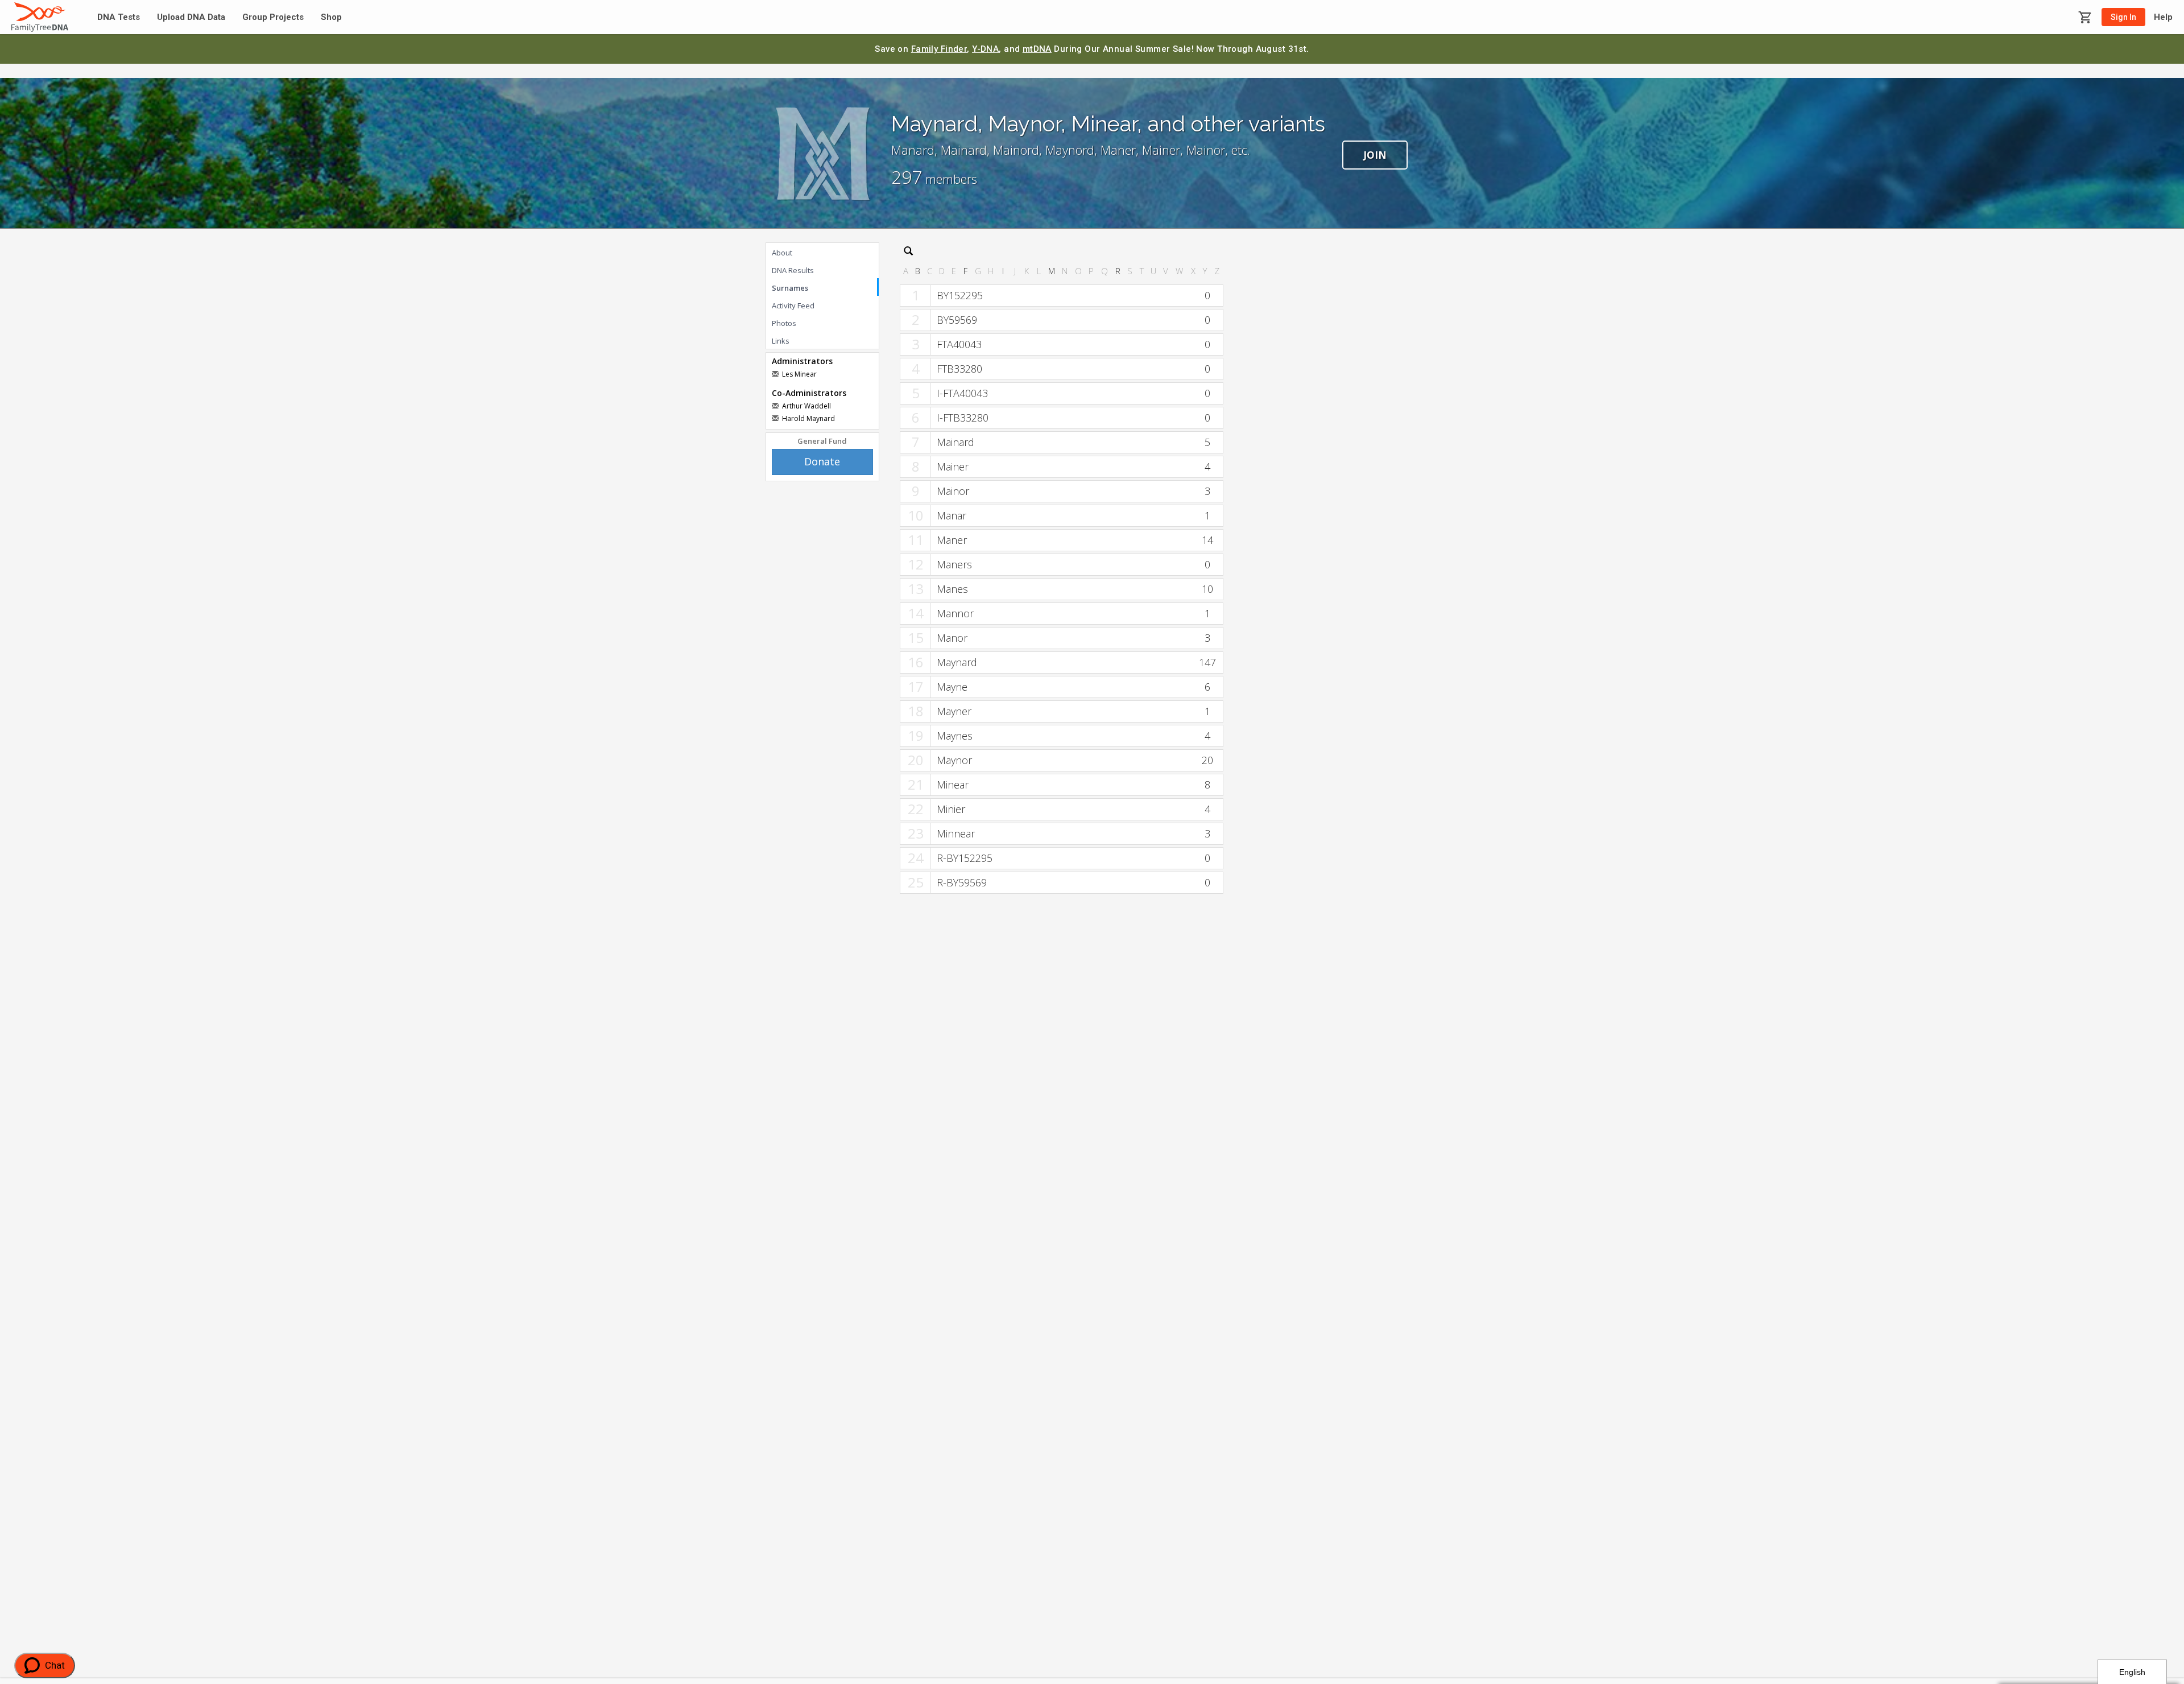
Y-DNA (985, 49)
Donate (822, 461)
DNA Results (793, 270)
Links (781, 341)
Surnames (790, 288)
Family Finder (939, 49)
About (782, 253)
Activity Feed (793, 306)
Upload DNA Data (191, 17)
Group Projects (273, 17)
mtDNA (1037, 49)
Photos (784, 323)
